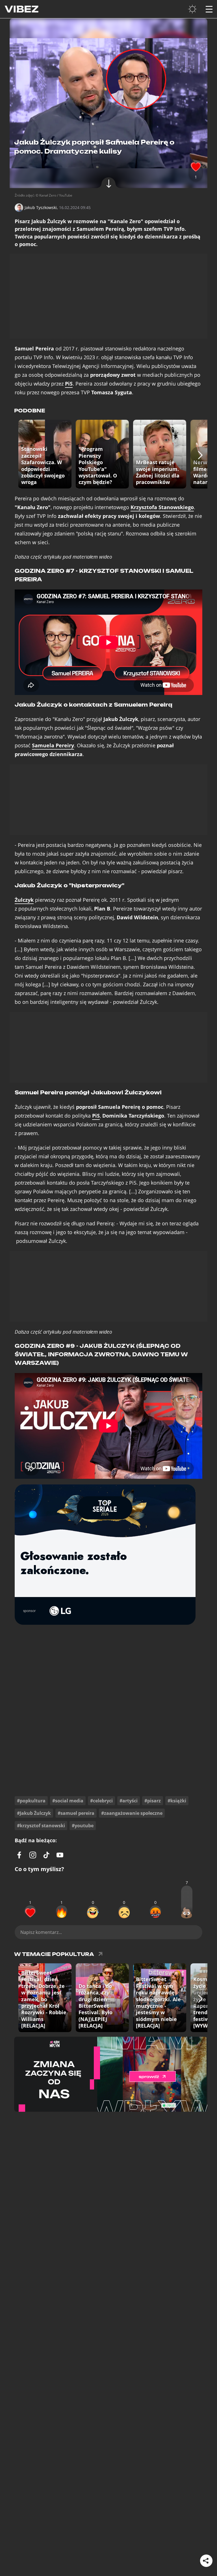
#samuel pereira (76, 1813)
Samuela (53, 745)
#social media (68, 1801)
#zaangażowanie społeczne (132, 1813)
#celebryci (101, 1801)
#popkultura (31, 1801)
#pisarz (153, 1801)
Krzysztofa (162, 507)
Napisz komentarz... (41, 1932)
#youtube (83, 1826)
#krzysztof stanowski (41, 1826)
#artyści (129, 1801)
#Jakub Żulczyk (34, 1813)
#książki (177, 1801)
